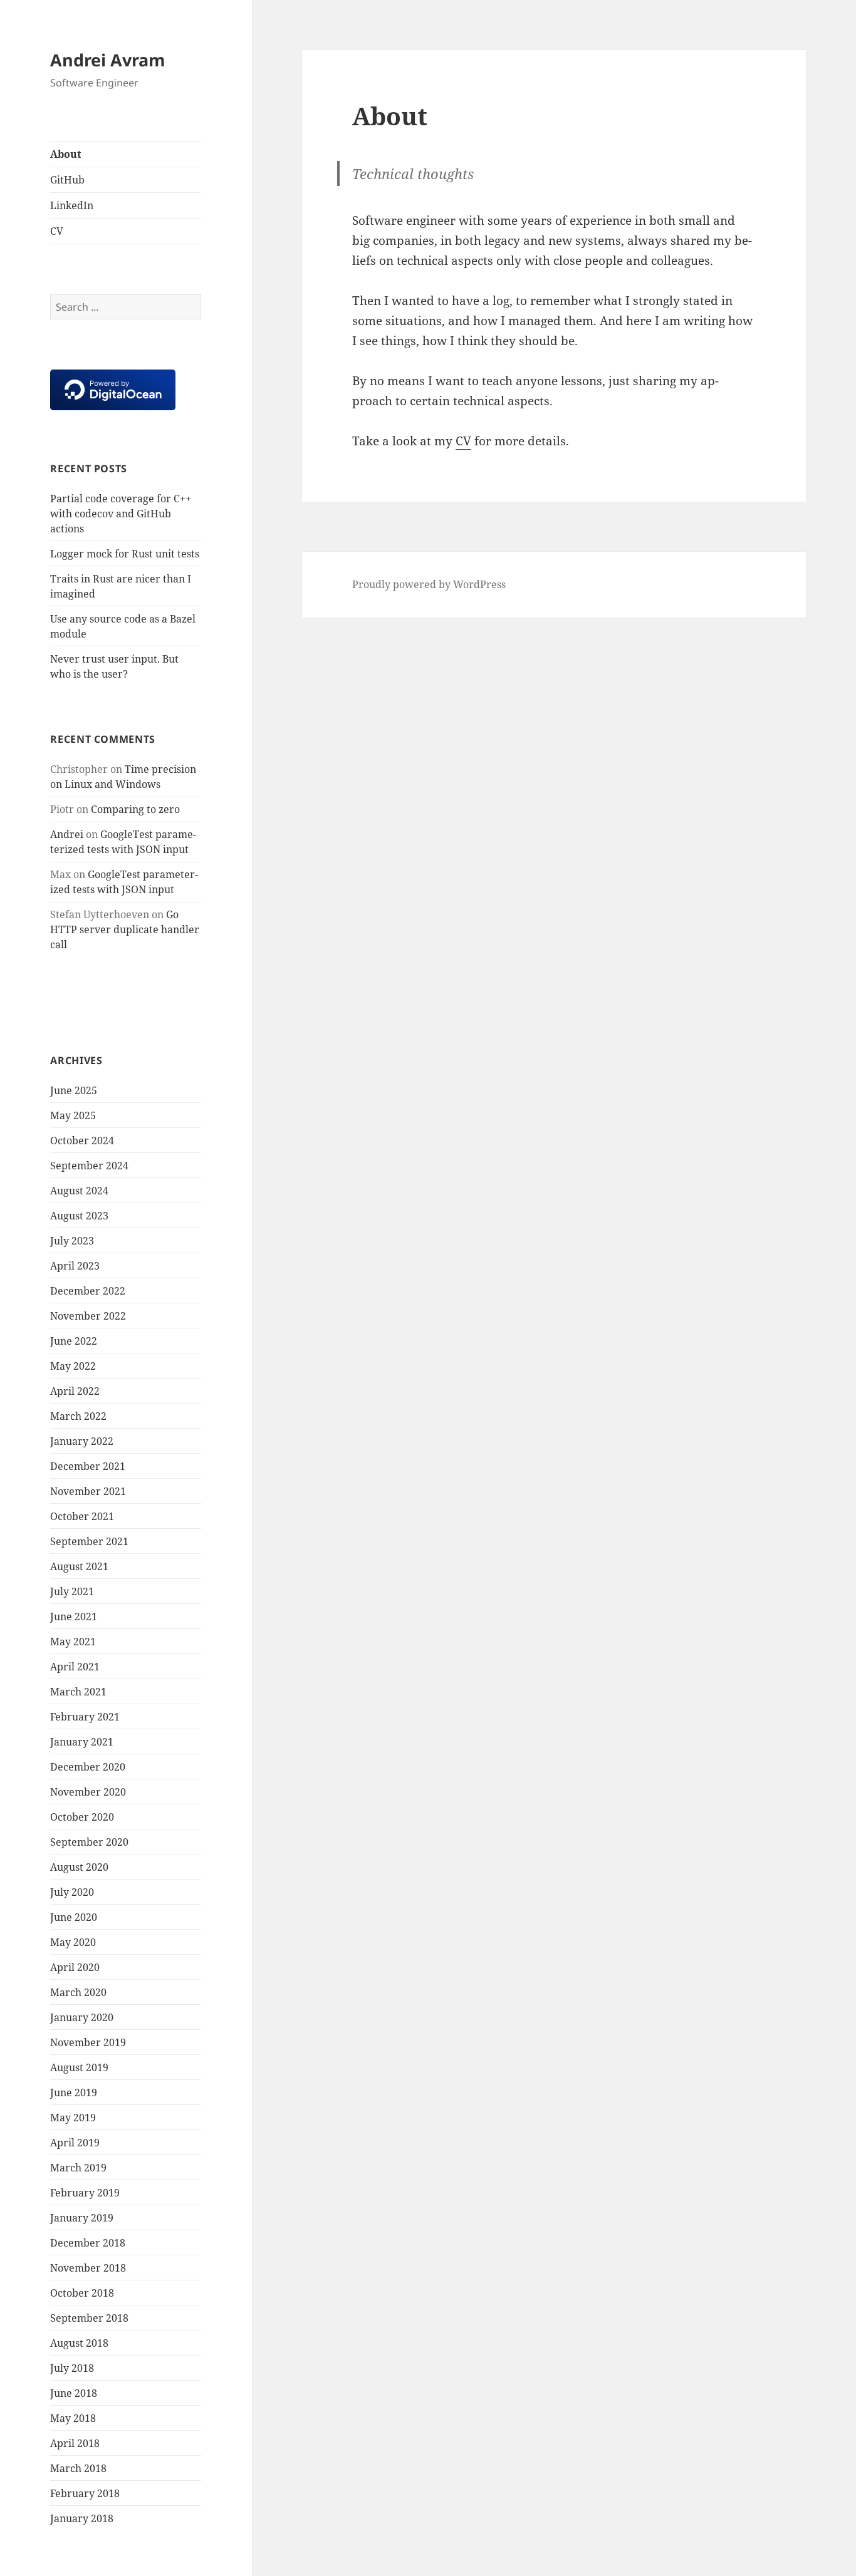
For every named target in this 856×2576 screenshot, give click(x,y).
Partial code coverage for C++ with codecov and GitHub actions (121, 514)
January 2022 (82, 1441)
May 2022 (73, 1366)
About (65, 154)
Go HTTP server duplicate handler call (125, 929)
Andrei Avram (108, 60)
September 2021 (89, 1541)
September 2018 (89, 2318)
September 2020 (89, 1842)
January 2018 (82, 2518)
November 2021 (88, 1491)
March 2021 (78, 1692)
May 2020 (73, 1942)
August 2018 (79, 2343)
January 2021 (82, 1742)
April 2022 (75, 1391)
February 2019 (85, 2193)
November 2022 (88, 1316)
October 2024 (82, 1141)
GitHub (67, 180)
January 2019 (82, 2218)
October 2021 (82, 1516)
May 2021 (73, 1642)
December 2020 (88, 1767)
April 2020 (75, 1967)
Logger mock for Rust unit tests (125, 554)
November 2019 (88, 2042)
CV (57, 231)
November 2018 (88, 2268)
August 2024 (79, 1191)
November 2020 (88, 1792)
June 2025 (74, 1090)
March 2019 (78, 2168)
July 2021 (72, 1591)
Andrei (67, 834)
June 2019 (74, 2092)
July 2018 (72, 2368)
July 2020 (72, 1892)
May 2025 (73, 1115)
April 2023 (75, 1266)
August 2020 (79, 1867)
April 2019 (75, 2143)
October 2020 (82, 1817)
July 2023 (72, 1241)
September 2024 (89, 1166)
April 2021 (75, 1667)
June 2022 (74, 1341)
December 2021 (88, 1466)
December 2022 (88, 1291)
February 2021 (85, 1717)
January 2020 (82, 2017)
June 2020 (74, 1917)
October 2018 (82, 2293)
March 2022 (78, 1416)
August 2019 (79, 2067)
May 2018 (73, 2418)
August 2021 (79, 1566)
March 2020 (78, 1992)
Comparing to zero (135, 809)
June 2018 (74, 2393)
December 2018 (88, 2243)
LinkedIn (72, 205)
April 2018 (75, 2443)
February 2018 (85, 2493)
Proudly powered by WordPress (429, 584)
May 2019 (73, 2118)
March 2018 (78, 2468)
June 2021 (74, 1616)
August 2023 (79, 1216)
